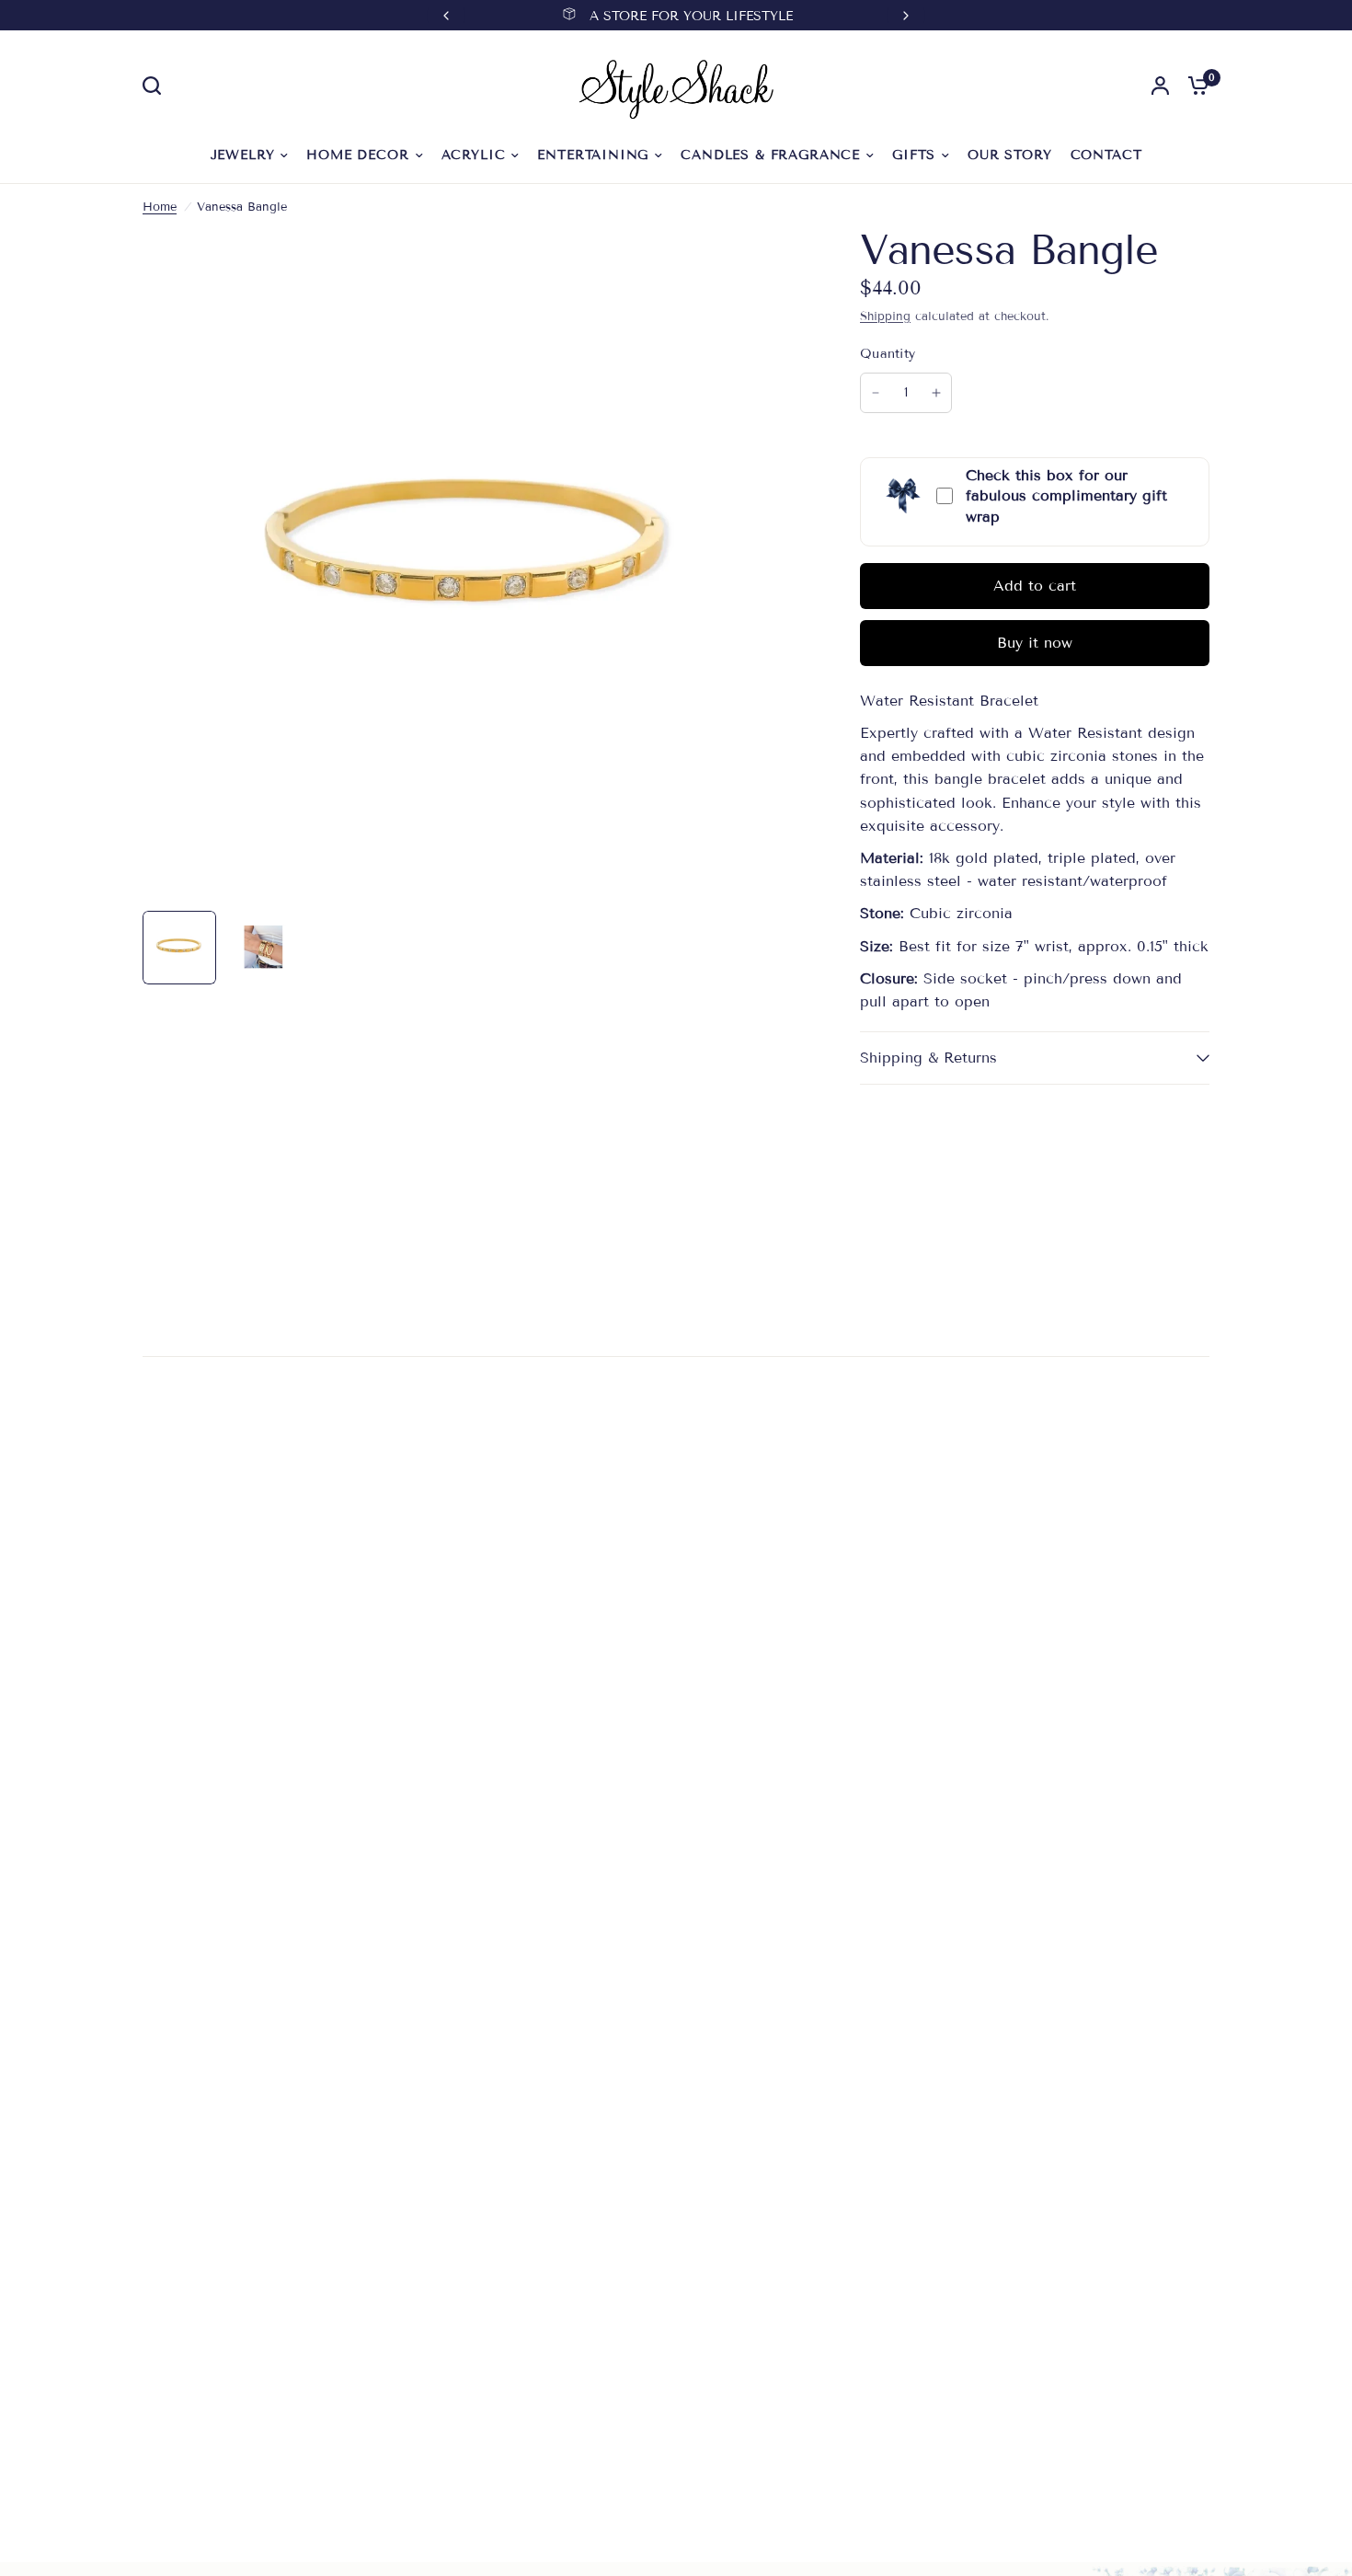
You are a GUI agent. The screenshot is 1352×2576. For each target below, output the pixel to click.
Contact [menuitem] (1106, 155)
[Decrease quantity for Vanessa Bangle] (876, 393)
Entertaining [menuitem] (593, 155)
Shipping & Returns (928, 1058)
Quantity (888, 354)
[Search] (156, 86)
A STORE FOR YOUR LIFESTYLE (691, 16)
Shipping (885, 316)
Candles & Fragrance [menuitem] (770, 155)
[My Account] (1160, 86)
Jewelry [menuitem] (243, 155)
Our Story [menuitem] (1009, 155)
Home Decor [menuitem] (357, 155)
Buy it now (1035, 643)
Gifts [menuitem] (914, 155)
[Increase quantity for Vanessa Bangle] (936, 393)
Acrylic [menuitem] (474, 155)
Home (160, 207)
